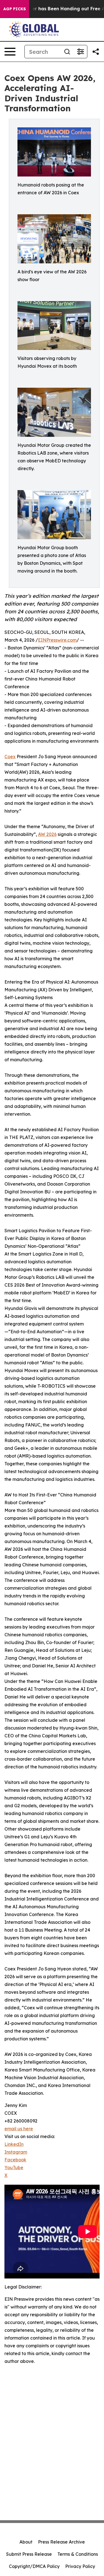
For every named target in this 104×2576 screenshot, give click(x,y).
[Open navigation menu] (10, 52)
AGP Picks (15, 9)
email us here (19, 2129)
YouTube (14, 2167)
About (26, 2542)
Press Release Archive (61, 2542)
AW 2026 (47, 834)
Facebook (15, 2160)
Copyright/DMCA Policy (34, 2566)
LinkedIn (14, 2144)
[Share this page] (96, 52)
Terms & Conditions (78, 2554)
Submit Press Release (29, 2554)
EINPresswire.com (57, 640)
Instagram (16, 2152)
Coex (10, 757)
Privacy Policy (80, 2566)
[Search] (67, 52)
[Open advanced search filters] (80, 52)
